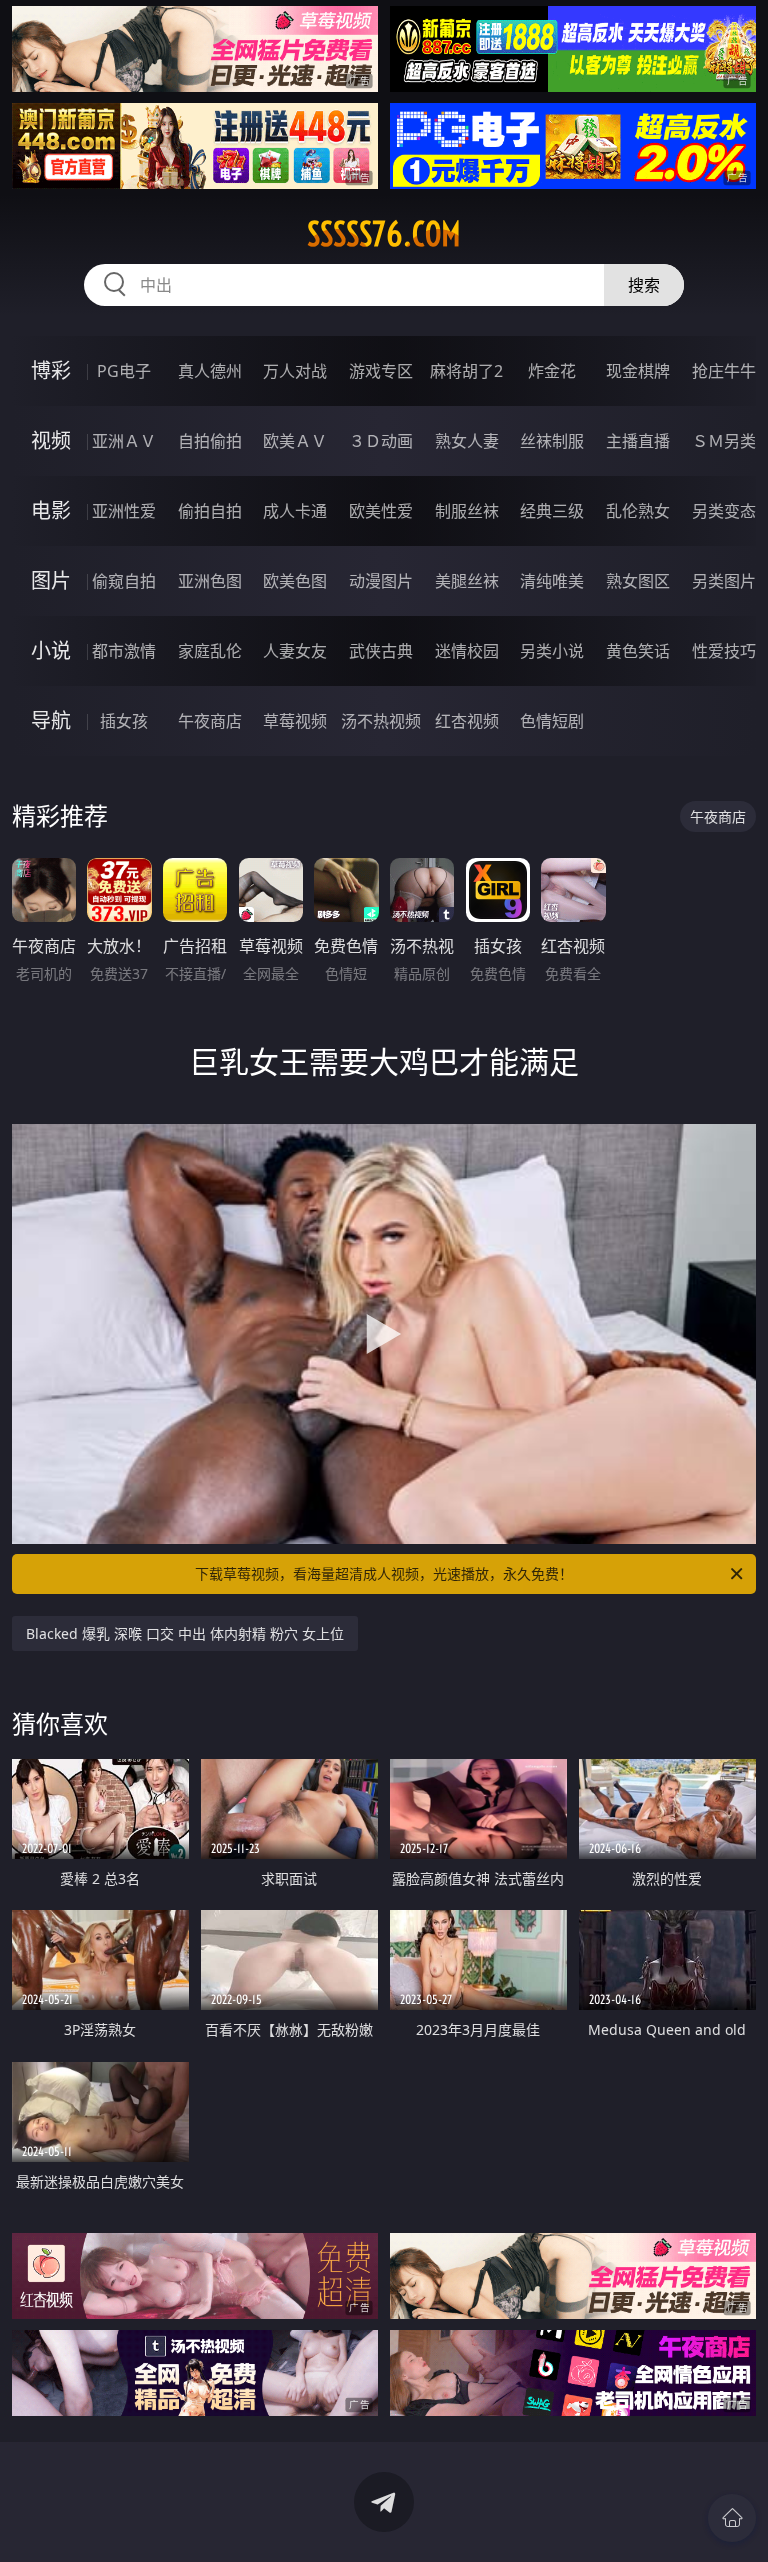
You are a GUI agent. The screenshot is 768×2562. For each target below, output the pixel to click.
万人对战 (295, 371)
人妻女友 (295, 651)
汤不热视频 (381, 721)
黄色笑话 (638, 651)
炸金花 (552, 371)
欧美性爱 (381, 511)
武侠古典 (381, 651)
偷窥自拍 (124, 581)
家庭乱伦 (210, 651)
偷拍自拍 (210, 511)
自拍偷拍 (210, 441)
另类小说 (552, 651)
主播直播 (638, 441)
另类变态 (724, 511)
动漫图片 (381, 581)
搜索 (644, 285)
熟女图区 (638, 581)
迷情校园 (467, 651)
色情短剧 (552, 721)
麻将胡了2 (466, 371)
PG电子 (124, 371)
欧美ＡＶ (295, 441)
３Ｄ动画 (381, 441)
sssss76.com (384, 234)
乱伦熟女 (638, 511)
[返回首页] (732, 2518)
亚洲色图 (210, 581)
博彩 (51, 370)
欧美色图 (295, 581)
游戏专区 (381, 371)
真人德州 (210, 371)
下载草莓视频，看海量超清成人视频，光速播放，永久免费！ (384, 1573)
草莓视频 (295, 721)
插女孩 (124, 721)
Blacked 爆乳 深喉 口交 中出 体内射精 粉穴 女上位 (185, 1633)
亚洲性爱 (124, 511)
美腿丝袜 (467, 581)
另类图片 (724, 581)
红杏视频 (467, 721)
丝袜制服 (552, 441)
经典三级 (552, 511)
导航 (51, 720)
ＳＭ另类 (724, 441)
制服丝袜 (467, 511)
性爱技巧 (724, 651)
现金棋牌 (638, 371)
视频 (51, 440)
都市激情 (124, 651)
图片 (51, 580)
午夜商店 (210, 721)
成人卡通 (295, 511)
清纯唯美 (552, 581)
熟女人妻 (467, 441)
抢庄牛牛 (724, 371)
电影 (51, 510)
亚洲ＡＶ (124, 441)
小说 (51, 650)
